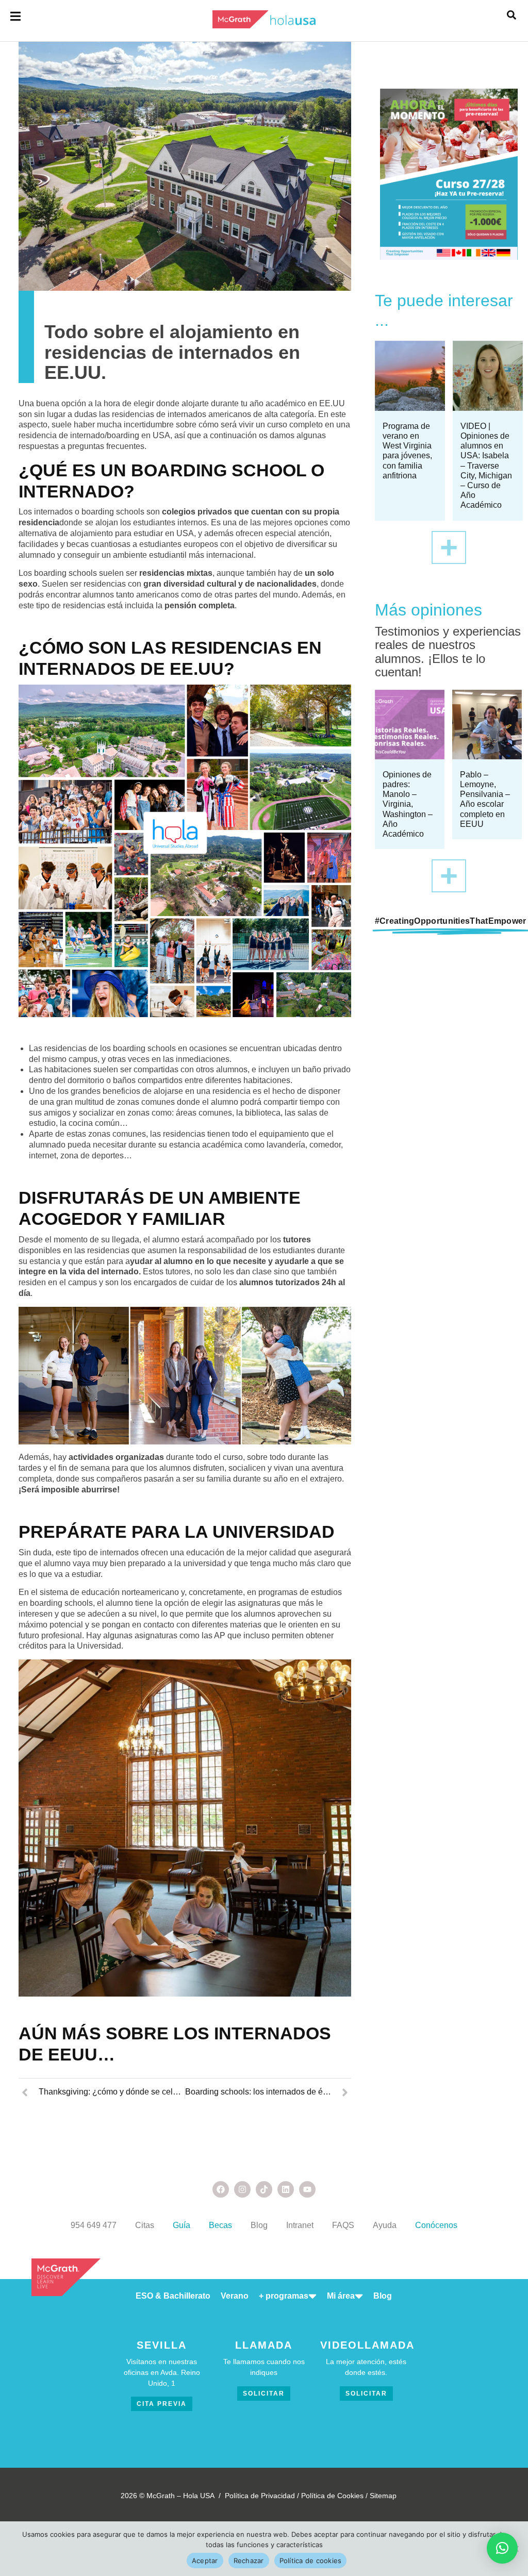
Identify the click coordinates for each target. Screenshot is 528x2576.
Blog (259, 2225)
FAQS (343, 2225)
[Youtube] (307, 2189)
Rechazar (249, 2561)
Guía (181, 2225)
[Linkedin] (286, 2189)
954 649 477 (94, 2225)
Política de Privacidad (260, 2496)
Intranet (300, 2225)
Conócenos (436, 2225)
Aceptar (205, 2561)
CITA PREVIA (162, 2404)
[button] (502, 2548)
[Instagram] (242, 2189)
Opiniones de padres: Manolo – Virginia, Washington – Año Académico (408, 804)
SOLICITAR (264, 2394)
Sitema (381, 2496)
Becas (220, 2225)
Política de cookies (311, 2561)
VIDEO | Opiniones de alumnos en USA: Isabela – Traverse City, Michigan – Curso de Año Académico (486, 466)
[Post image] (410, 376)
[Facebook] (221, 2189)
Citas (145, 2225)
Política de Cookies (332, 2496)
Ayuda (385, 2225)
